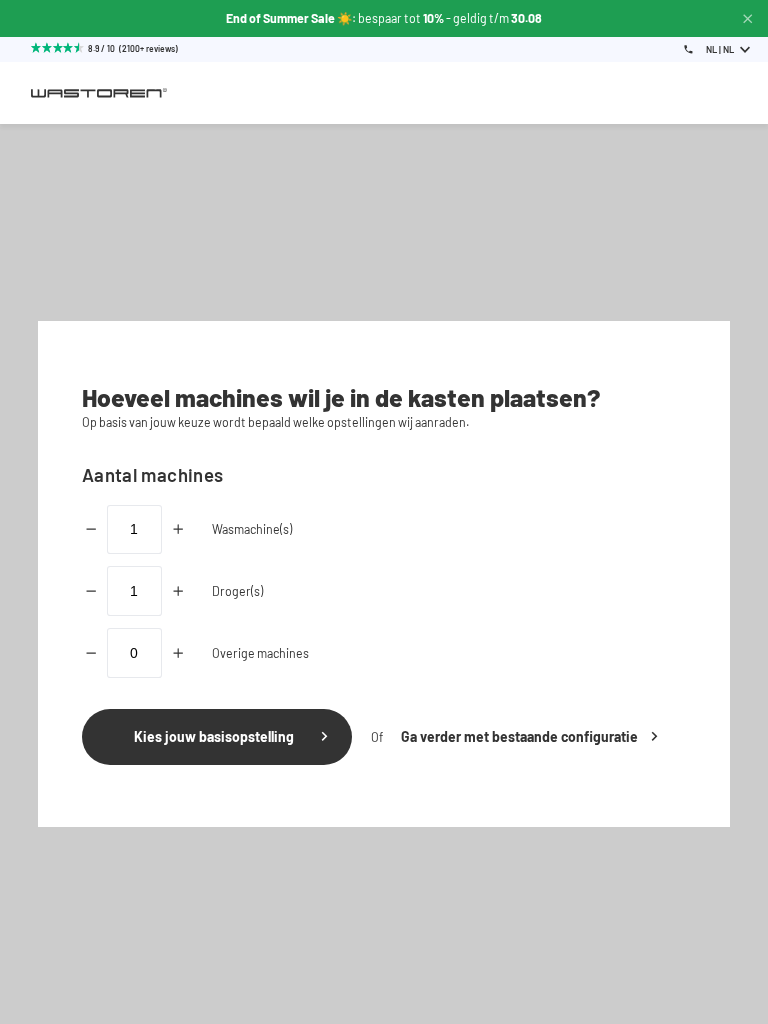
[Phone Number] (688, 49)
